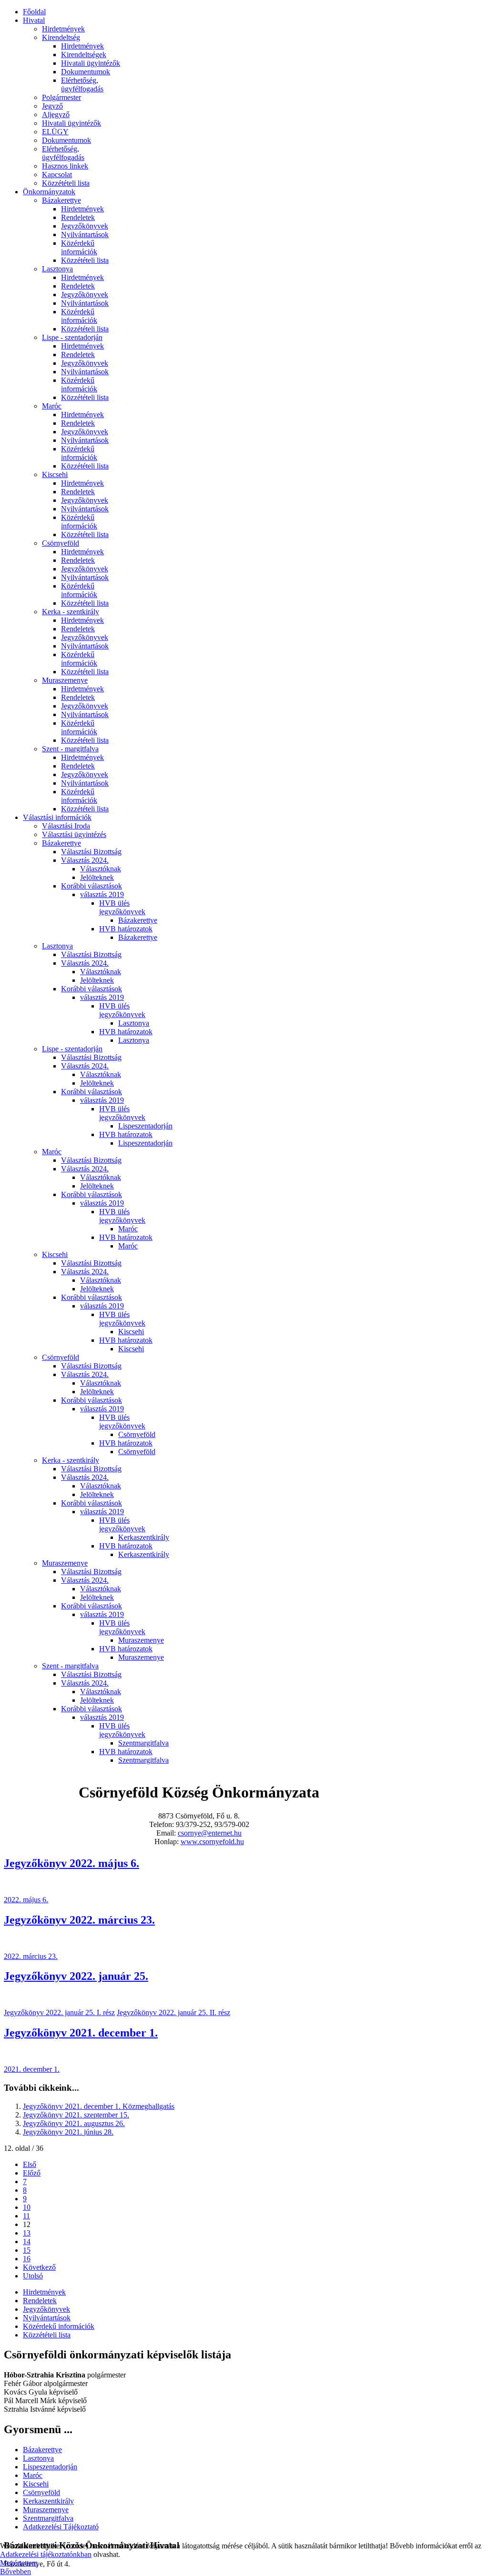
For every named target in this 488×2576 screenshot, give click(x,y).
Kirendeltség (61, 37)
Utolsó (33, 2276)
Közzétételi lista (66, 183)
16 (27, 2259)
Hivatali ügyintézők (91, 63)
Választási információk (57, 817)
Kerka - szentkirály (71, 612)
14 (27, 2242)
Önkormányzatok (49, 192)
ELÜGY (55, 132)
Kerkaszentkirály (144, 1537)
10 (27, 2207)
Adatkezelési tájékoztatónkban (46, 2554)
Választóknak (101, 869)
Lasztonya (57, 269)
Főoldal (34, 12)
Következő (39, 2267)
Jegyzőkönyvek (85, 226)
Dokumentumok (86, 72)
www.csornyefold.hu (212, 1842)
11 (26, 2216)
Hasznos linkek (65, 166)
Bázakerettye (61, 200)
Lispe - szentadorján (72, 337)
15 (27, 2250)
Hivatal (34, 20)
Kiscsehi (55, 474)
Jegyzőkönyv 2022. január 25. (76, 1976)
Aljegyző (56, 115)
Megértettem (19, 2563)
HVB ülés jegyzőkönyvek (122, 907)
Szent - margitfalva (70, 749)
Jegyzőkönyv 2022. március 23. (79, 1920)
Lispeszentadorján (145, 1126)
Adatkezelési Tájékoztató (61, 2527)
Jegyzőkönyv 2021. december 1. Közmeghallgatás (99, 2106)
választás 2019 (102, 894)
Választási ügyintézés (74, 834)
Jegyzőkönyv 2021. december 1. (81, 2033)
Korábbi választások (91, 886)
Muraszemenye (65, 680)
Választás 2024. (85, 860)
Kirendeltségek (84, 55)
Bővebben (15, 2571)
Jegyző (52, 106)
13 (27, 2233)
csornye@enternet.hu (210, 1833)
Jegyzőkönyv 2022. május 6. (71, 1863)
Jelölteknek (97, 877)
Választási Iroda (66, 826)
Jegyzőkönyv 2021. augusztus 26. (74, 2123)
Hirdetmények (63, 29)
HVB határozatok (126, 929)
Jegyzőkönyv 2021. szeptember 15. (76, 2115)
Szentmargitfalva (143, 1743)
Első (30, 2164)
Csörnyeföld (61, 543)
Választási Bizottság (91, 852)
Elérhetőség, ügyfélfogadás (82, 85)
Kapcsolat (57, 175)
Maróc (52, 406)
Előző (32, 2173)
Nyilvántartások (85, 235)
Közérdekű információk (79, 247)
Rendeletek (78, 217)
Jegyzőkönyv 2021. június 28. (68, 2132)
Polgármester (61, 97)
